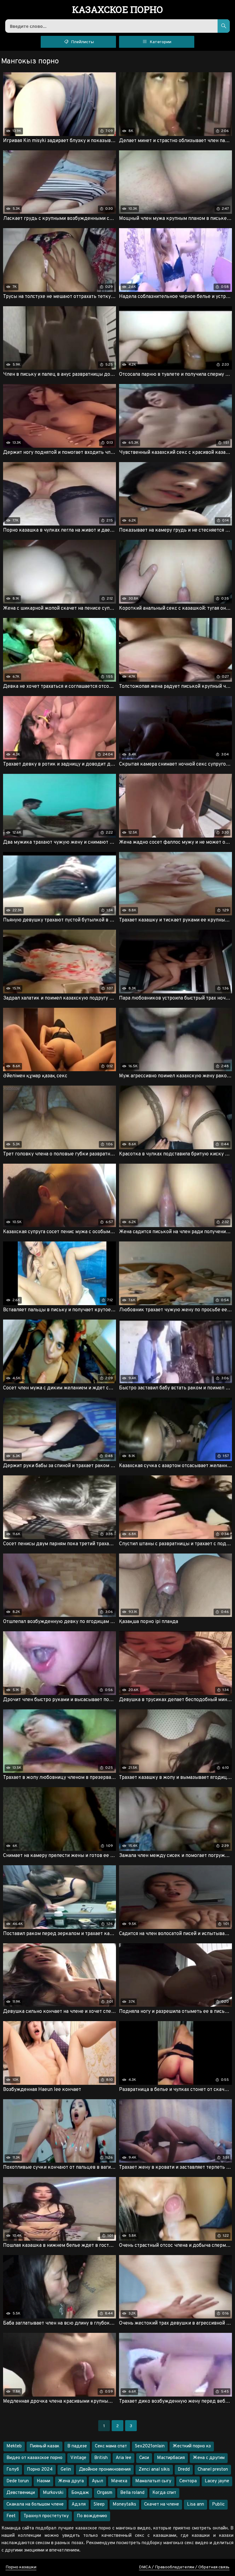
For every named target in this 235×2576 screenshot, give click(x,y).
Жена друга (71, 2481)
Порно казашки (21, 2567)
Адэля (79, 2504)
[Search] (224, 26)
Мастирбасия (171, 2458)
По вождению (92, 2516)
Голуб (13, 2470)
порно (118, 10)
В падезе (77, 2446)
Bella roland (132, 2493)
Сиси (144, 2458)
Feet (11, 2516)
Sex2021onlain (150, 2446)
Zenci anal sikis (154, 2470)
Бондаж (80, 2493)
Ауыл (97, 2481)
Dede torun (18, 2481)
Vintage (78, 2458)
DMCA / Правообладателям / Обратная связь (184, 2567)
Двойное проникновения (105, 2470)
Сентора (188, 2481)
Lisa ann (196, 2504)
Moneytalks (124, 2504)
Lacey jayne (217, 2481)
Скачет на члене (162, 2504)
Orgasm (105, 2493)
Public (218, 2504)
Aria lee (123, 2458)
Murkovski (53, 2493)
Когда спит (164, 2493)
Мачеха (119, 2481)
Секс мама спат (111, 2446)
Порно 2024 (40, 2470)
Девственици (21, 2493)
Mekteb (14, 2446)
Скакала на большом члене (35, 2504)
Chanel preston (213, 2470)
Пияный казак (45, 2446)
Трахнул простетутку (46, 2516)
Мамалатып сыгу (153, 2481)
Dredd (184, 2470)
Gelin (66, 2470)
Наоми (43, 2481)
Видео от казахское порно (34, 2458)
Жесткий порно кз (192, 2446)
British (101, 2458)
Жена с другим (209, 2458)
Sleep (99, 2504)
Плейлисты (82, 42)
